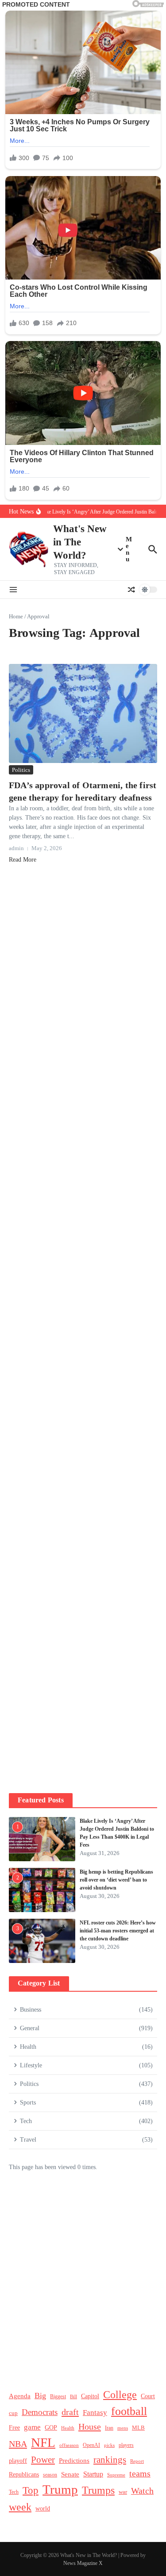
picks (109, 2445)
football (129, 2411)
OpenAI (91, 2445)
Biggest (58, 2397)
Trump (60, 2489)
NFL (43, 2442)
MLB (138, 2428)
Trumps (98, 2490)
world (43, 2509)
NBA (18, 2444)
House (90, 2426)
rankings (110, 2460)
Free (14, 2428)
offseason (69, 2445)
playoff (18, 2461)
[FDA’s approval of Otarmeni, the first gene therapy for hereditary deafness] (83, 713)
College (120, 2395)
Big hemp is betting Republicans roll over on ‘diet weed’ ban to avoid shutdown (116, 1880)
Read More (23, 860)
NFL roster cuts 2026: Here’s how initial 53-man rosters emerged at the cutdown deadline (118, 1931)
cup (13, 2413)
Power (43, 2460)
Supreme (116, 2475)
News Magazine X (83, 2563)
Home (16, 616)
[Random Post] (131, 590)
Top (31, 2490)
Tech (14, 2492)
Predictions (74, 2461)
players (126, 2445)
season (50, 2475)
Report (137, 2461)
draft (70, 2412)
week (20, 2507)
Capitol (90, 2396)
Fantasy (95, 2413)
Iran (109, 2428)
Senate (70, 2474)
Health (68, 2428)
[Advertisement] (83, 1223)
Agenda (20, 2396)
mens (123, 2428)
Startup (93, 2474)
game (32, 2427)
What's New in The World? (80, 542)
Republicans (24, 2474)
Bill (73, 2397)
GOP (51, 2428)
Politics (21, 770)
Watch (142, 2491)
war (123, 2492)
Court (148, 2396)
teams (140, 2474)
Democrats (40, 2412)
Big (40, 2396)
